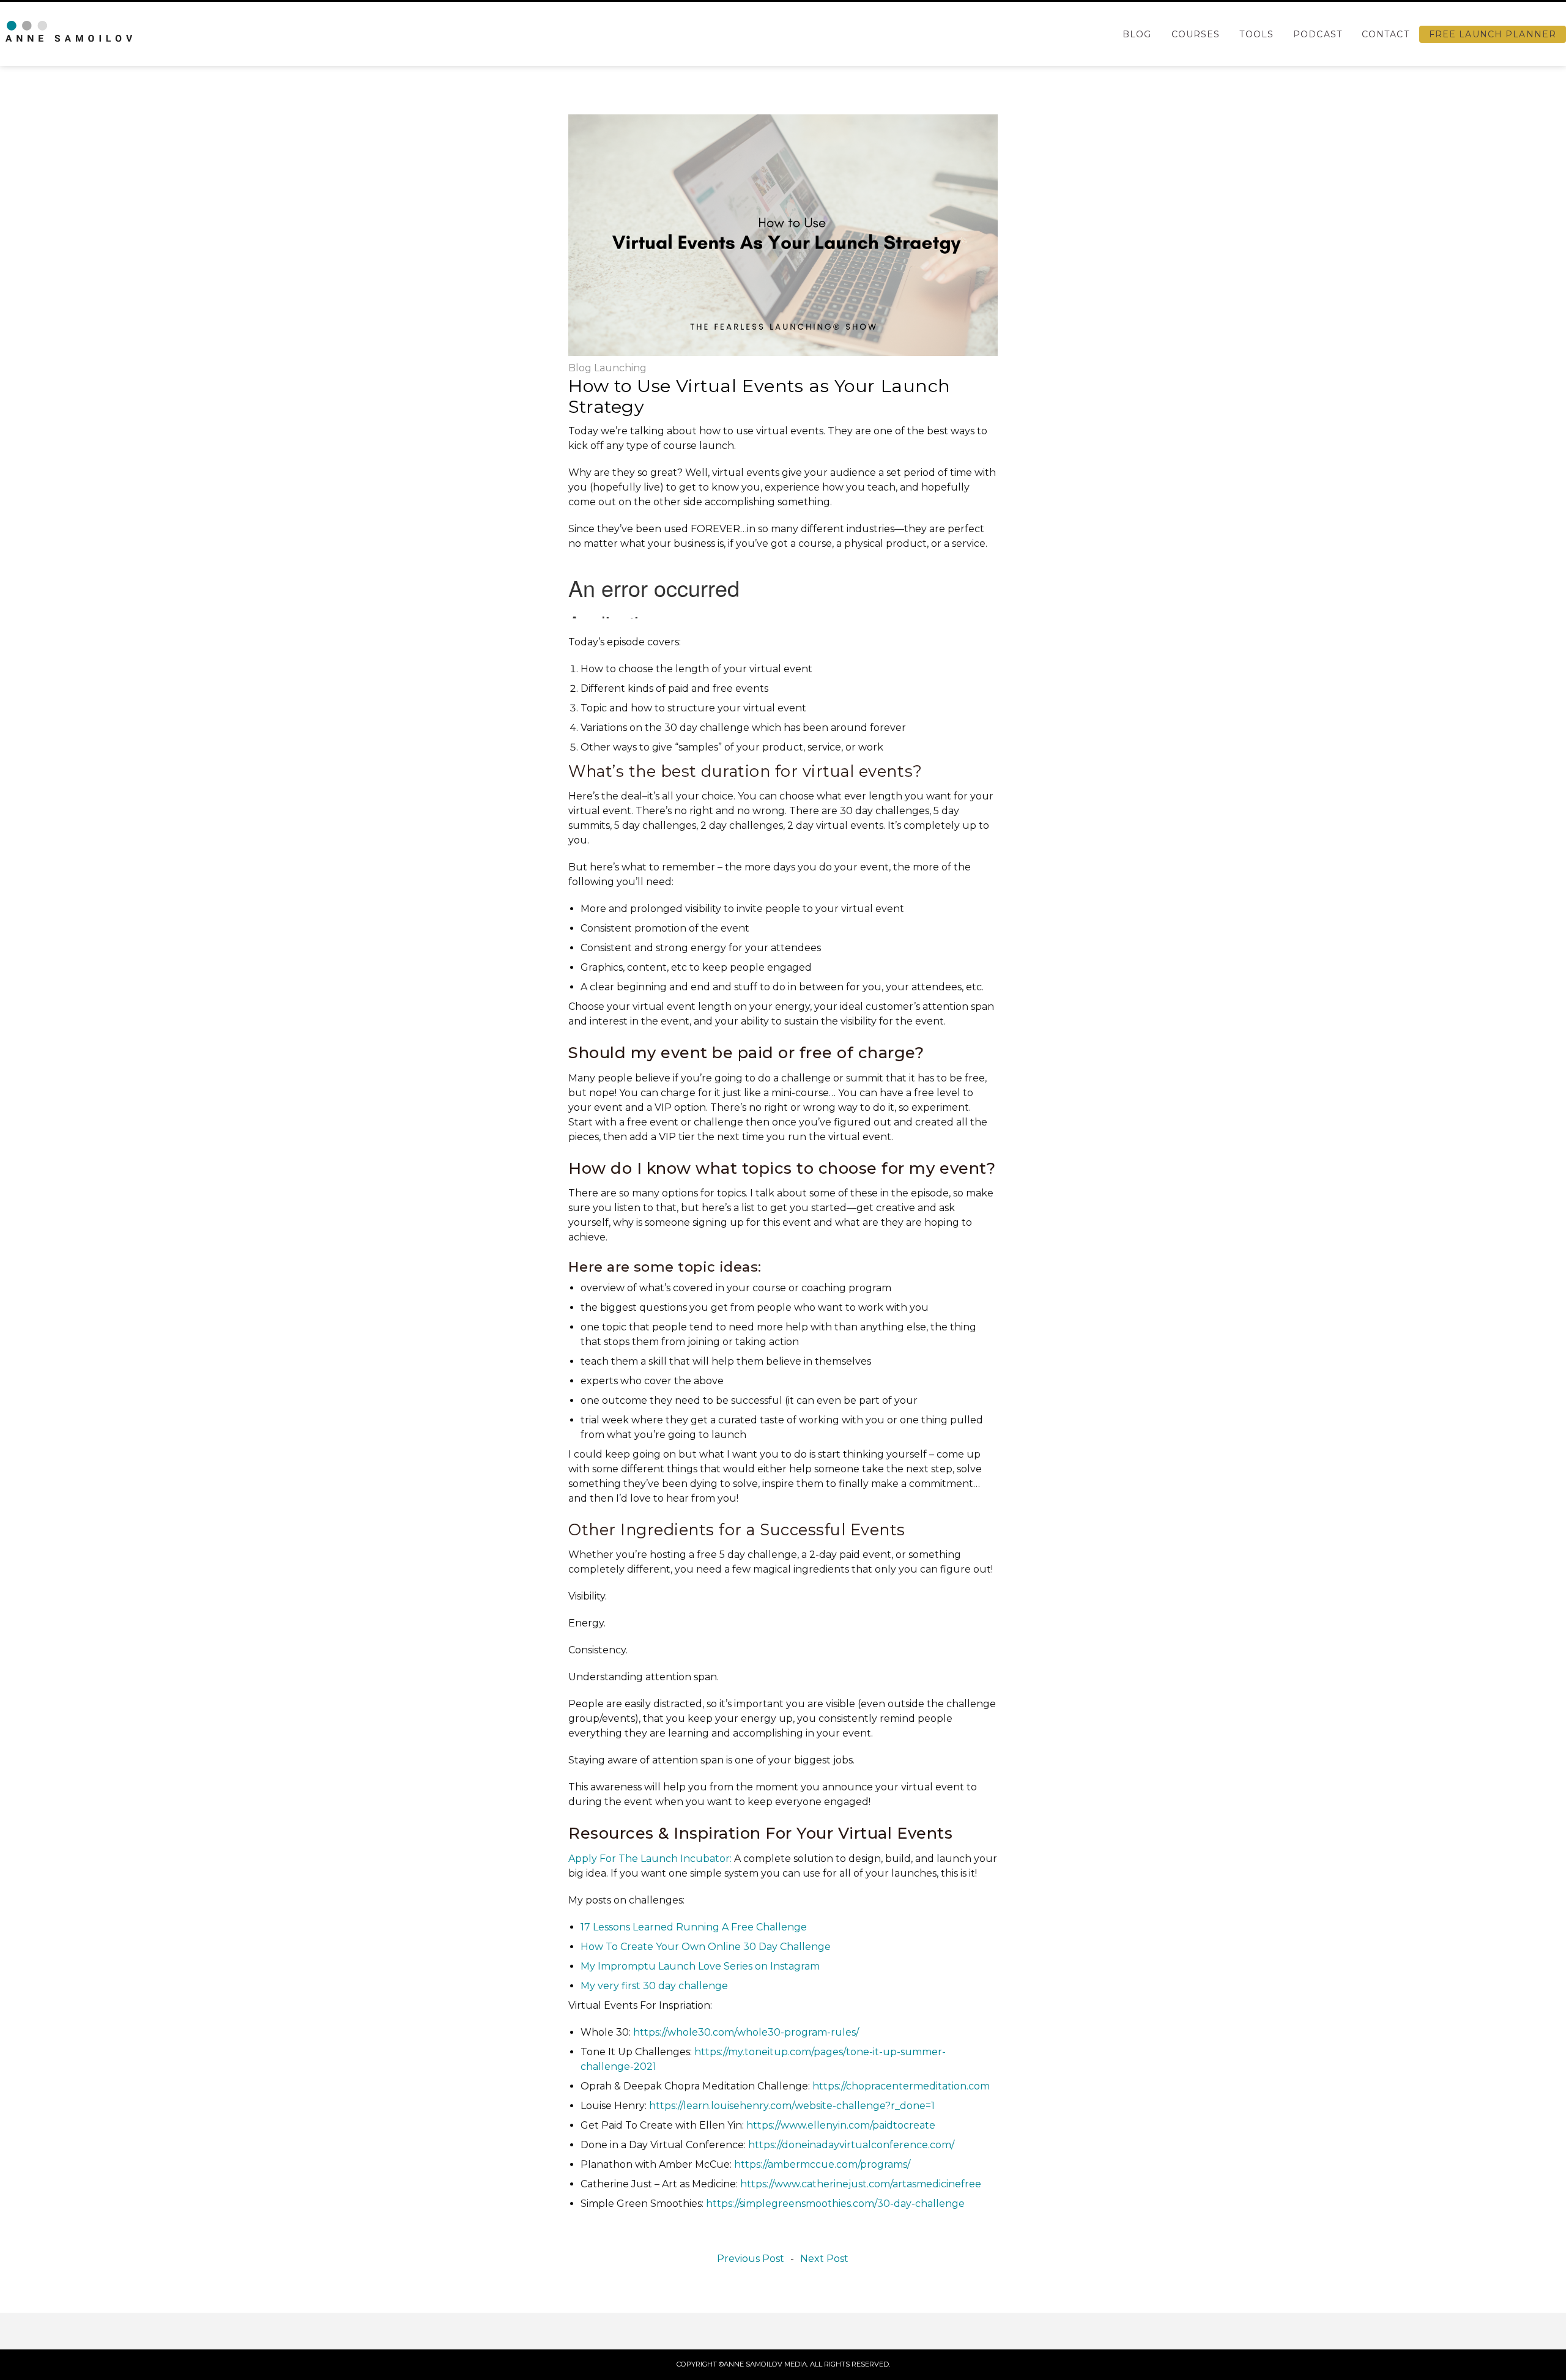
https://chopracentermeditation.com (901, 2086)
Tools (1256, 34)
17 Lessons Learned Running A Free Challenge (694, 1927)
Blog (1137, 34)
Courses (1196, 34)
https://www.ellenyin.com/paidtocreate (841, 2125)
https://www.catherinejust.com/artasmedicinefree (861, 2184)
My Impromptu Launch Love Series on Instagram (700, 1966)
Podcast (1318, 34)
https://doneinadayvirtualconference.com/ (851, 2145)
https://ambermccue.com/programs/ (822, 2164)
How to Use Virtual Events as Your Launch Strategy (759, 396)
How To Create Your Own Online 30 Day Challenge (706, 1947)
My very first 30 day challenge (654, 1986)
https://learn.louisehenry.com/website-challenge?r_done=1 (792, 2106)
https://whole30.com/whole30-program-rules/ (746, 2032)
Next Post (824, 2259)
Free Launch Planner (1493, 34)
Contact (1386, 34)
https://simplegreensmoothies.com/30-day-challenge (835, 2204)
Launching (620, 368)
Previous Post (751, 2259)
